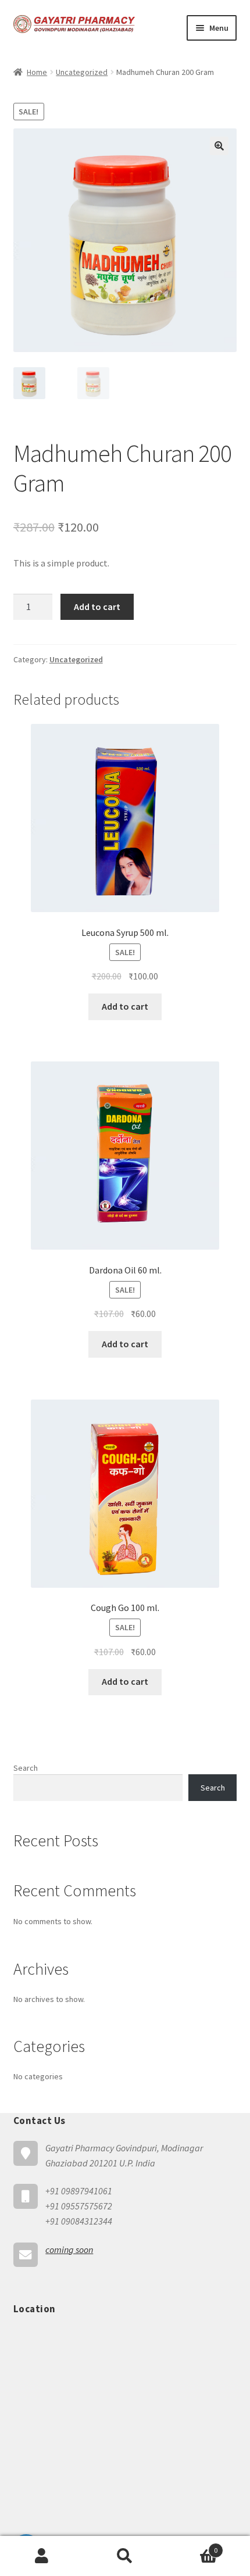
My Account (42, 2556)
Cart (192, 2546)
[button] (219, 146)
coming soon (69, 2249)
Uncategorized (82, 72)
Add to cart (97, 607)
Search (26, 1768)
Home (37, 72)
